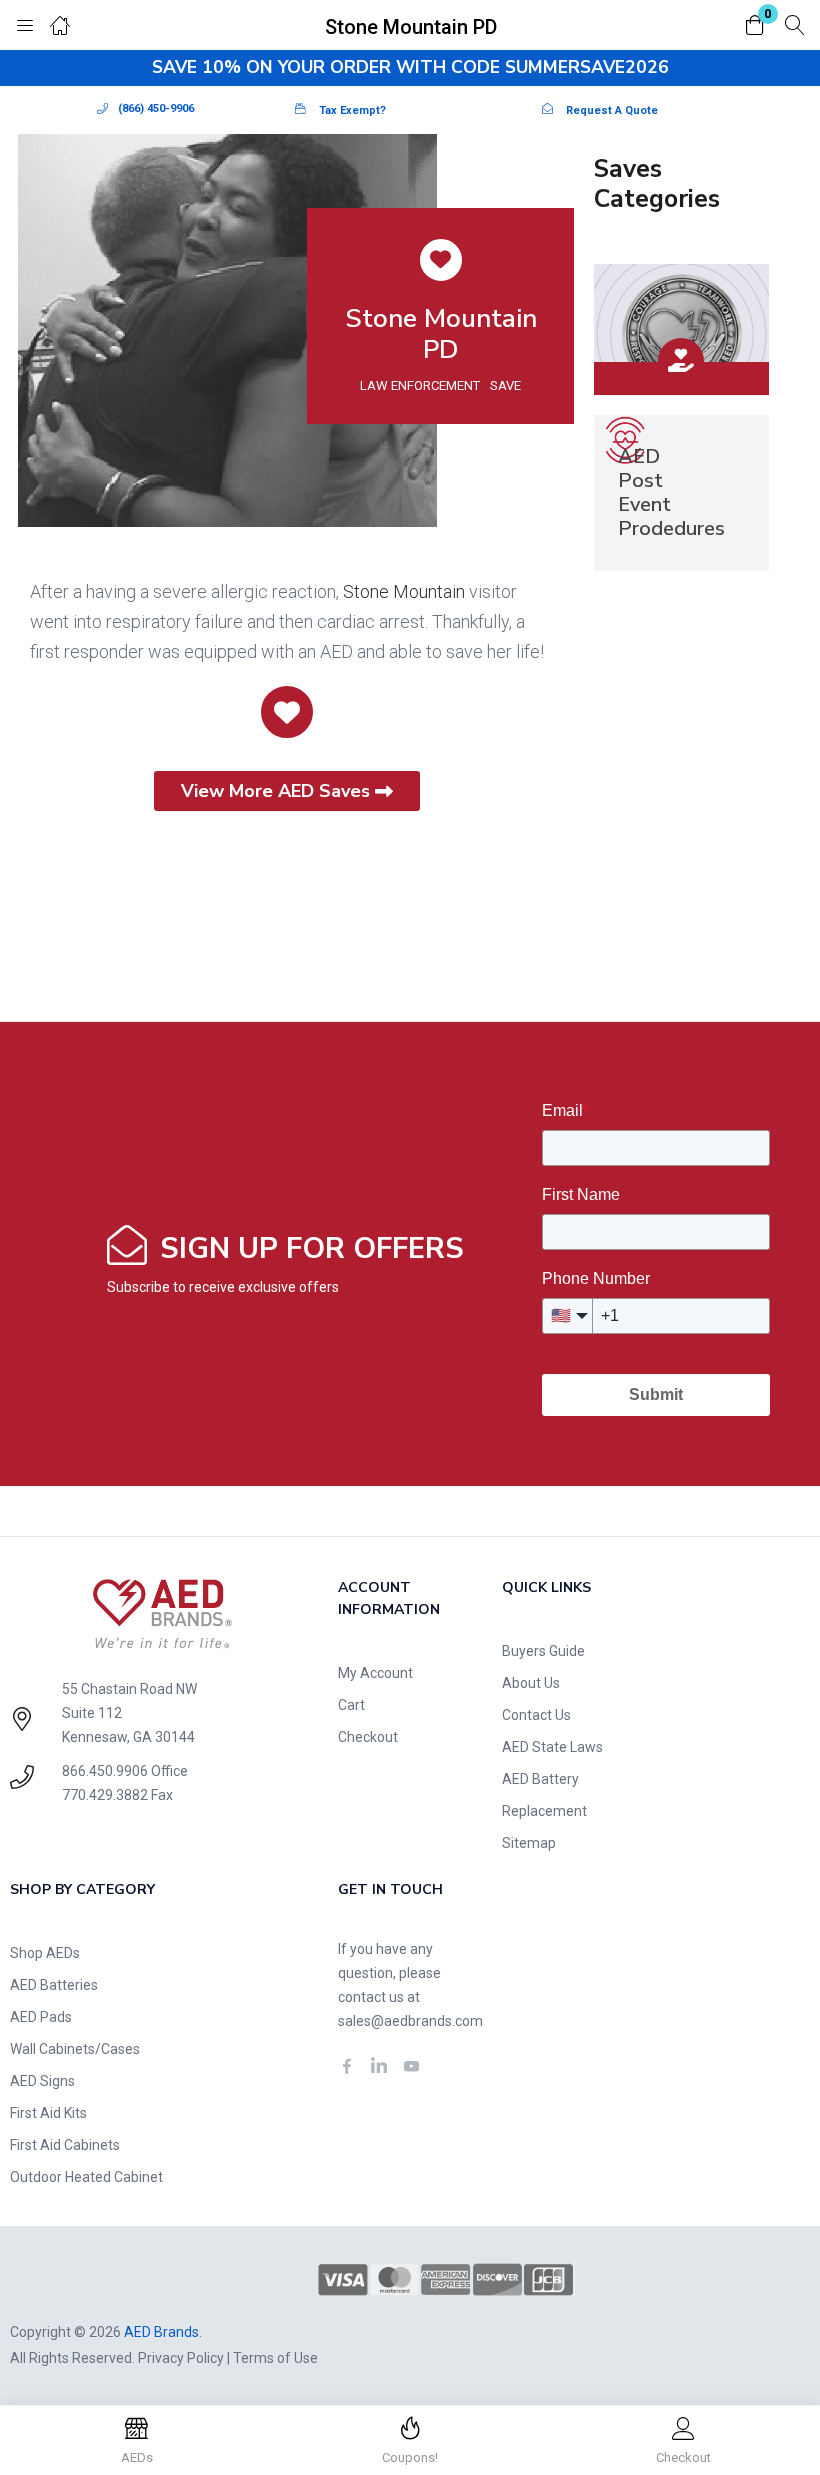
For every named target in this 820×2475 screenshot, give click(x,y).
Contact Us (536, 1715)
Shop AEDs (45, 1953)
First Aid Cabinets (65, 2145)
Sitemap (529, 1843)
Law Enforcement (420, 385)
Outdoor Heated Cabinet (86, 2177)
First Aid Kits (48, 2113)
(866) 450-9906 (156, 108)
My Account (375, 1673)
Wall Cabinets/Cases (75, 2049)
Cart (351, 1705)
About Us (531, 1683)
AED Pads (41, 2017)
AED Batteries (54, 1985)
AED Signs (42, 2081)
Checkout (368, 1737)
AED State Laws (552, 1747)
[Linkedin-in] (379, 2066)
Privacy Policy (181, 2358)
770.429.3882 (105, 1795)
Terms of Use (275, 2358)
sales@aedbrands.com (410, 2021)
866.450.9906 (105, 1771)
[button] (755, 26)
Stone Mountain (404, 591)
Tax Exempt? (352, 110)
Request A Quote (612, 110)
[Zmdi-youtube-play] (411, 2066)
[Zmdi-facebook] (347, 2066)
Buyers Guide (543, 1651)
